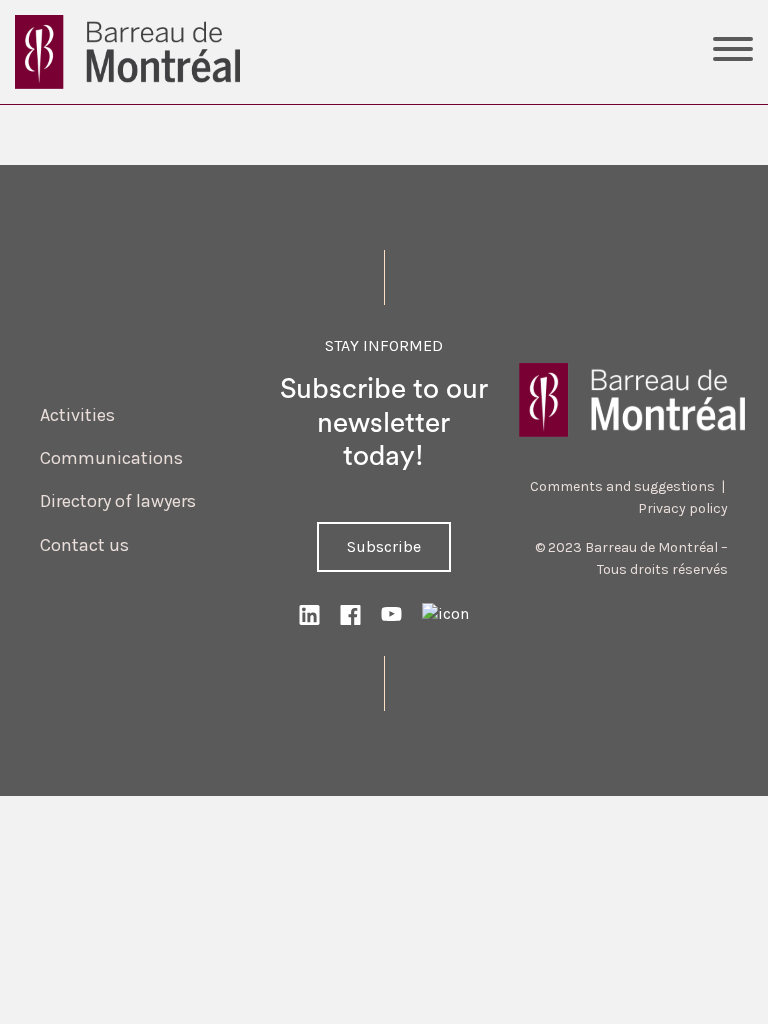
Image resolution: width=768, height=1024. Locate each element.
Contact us (84, 545)
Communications (111, 458)
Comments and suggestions (622, 486)
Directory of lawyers (118, 501)
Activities (77, 415)
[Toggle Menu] (733, 52)
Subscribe (384, 546)
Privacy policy (683, 508)
